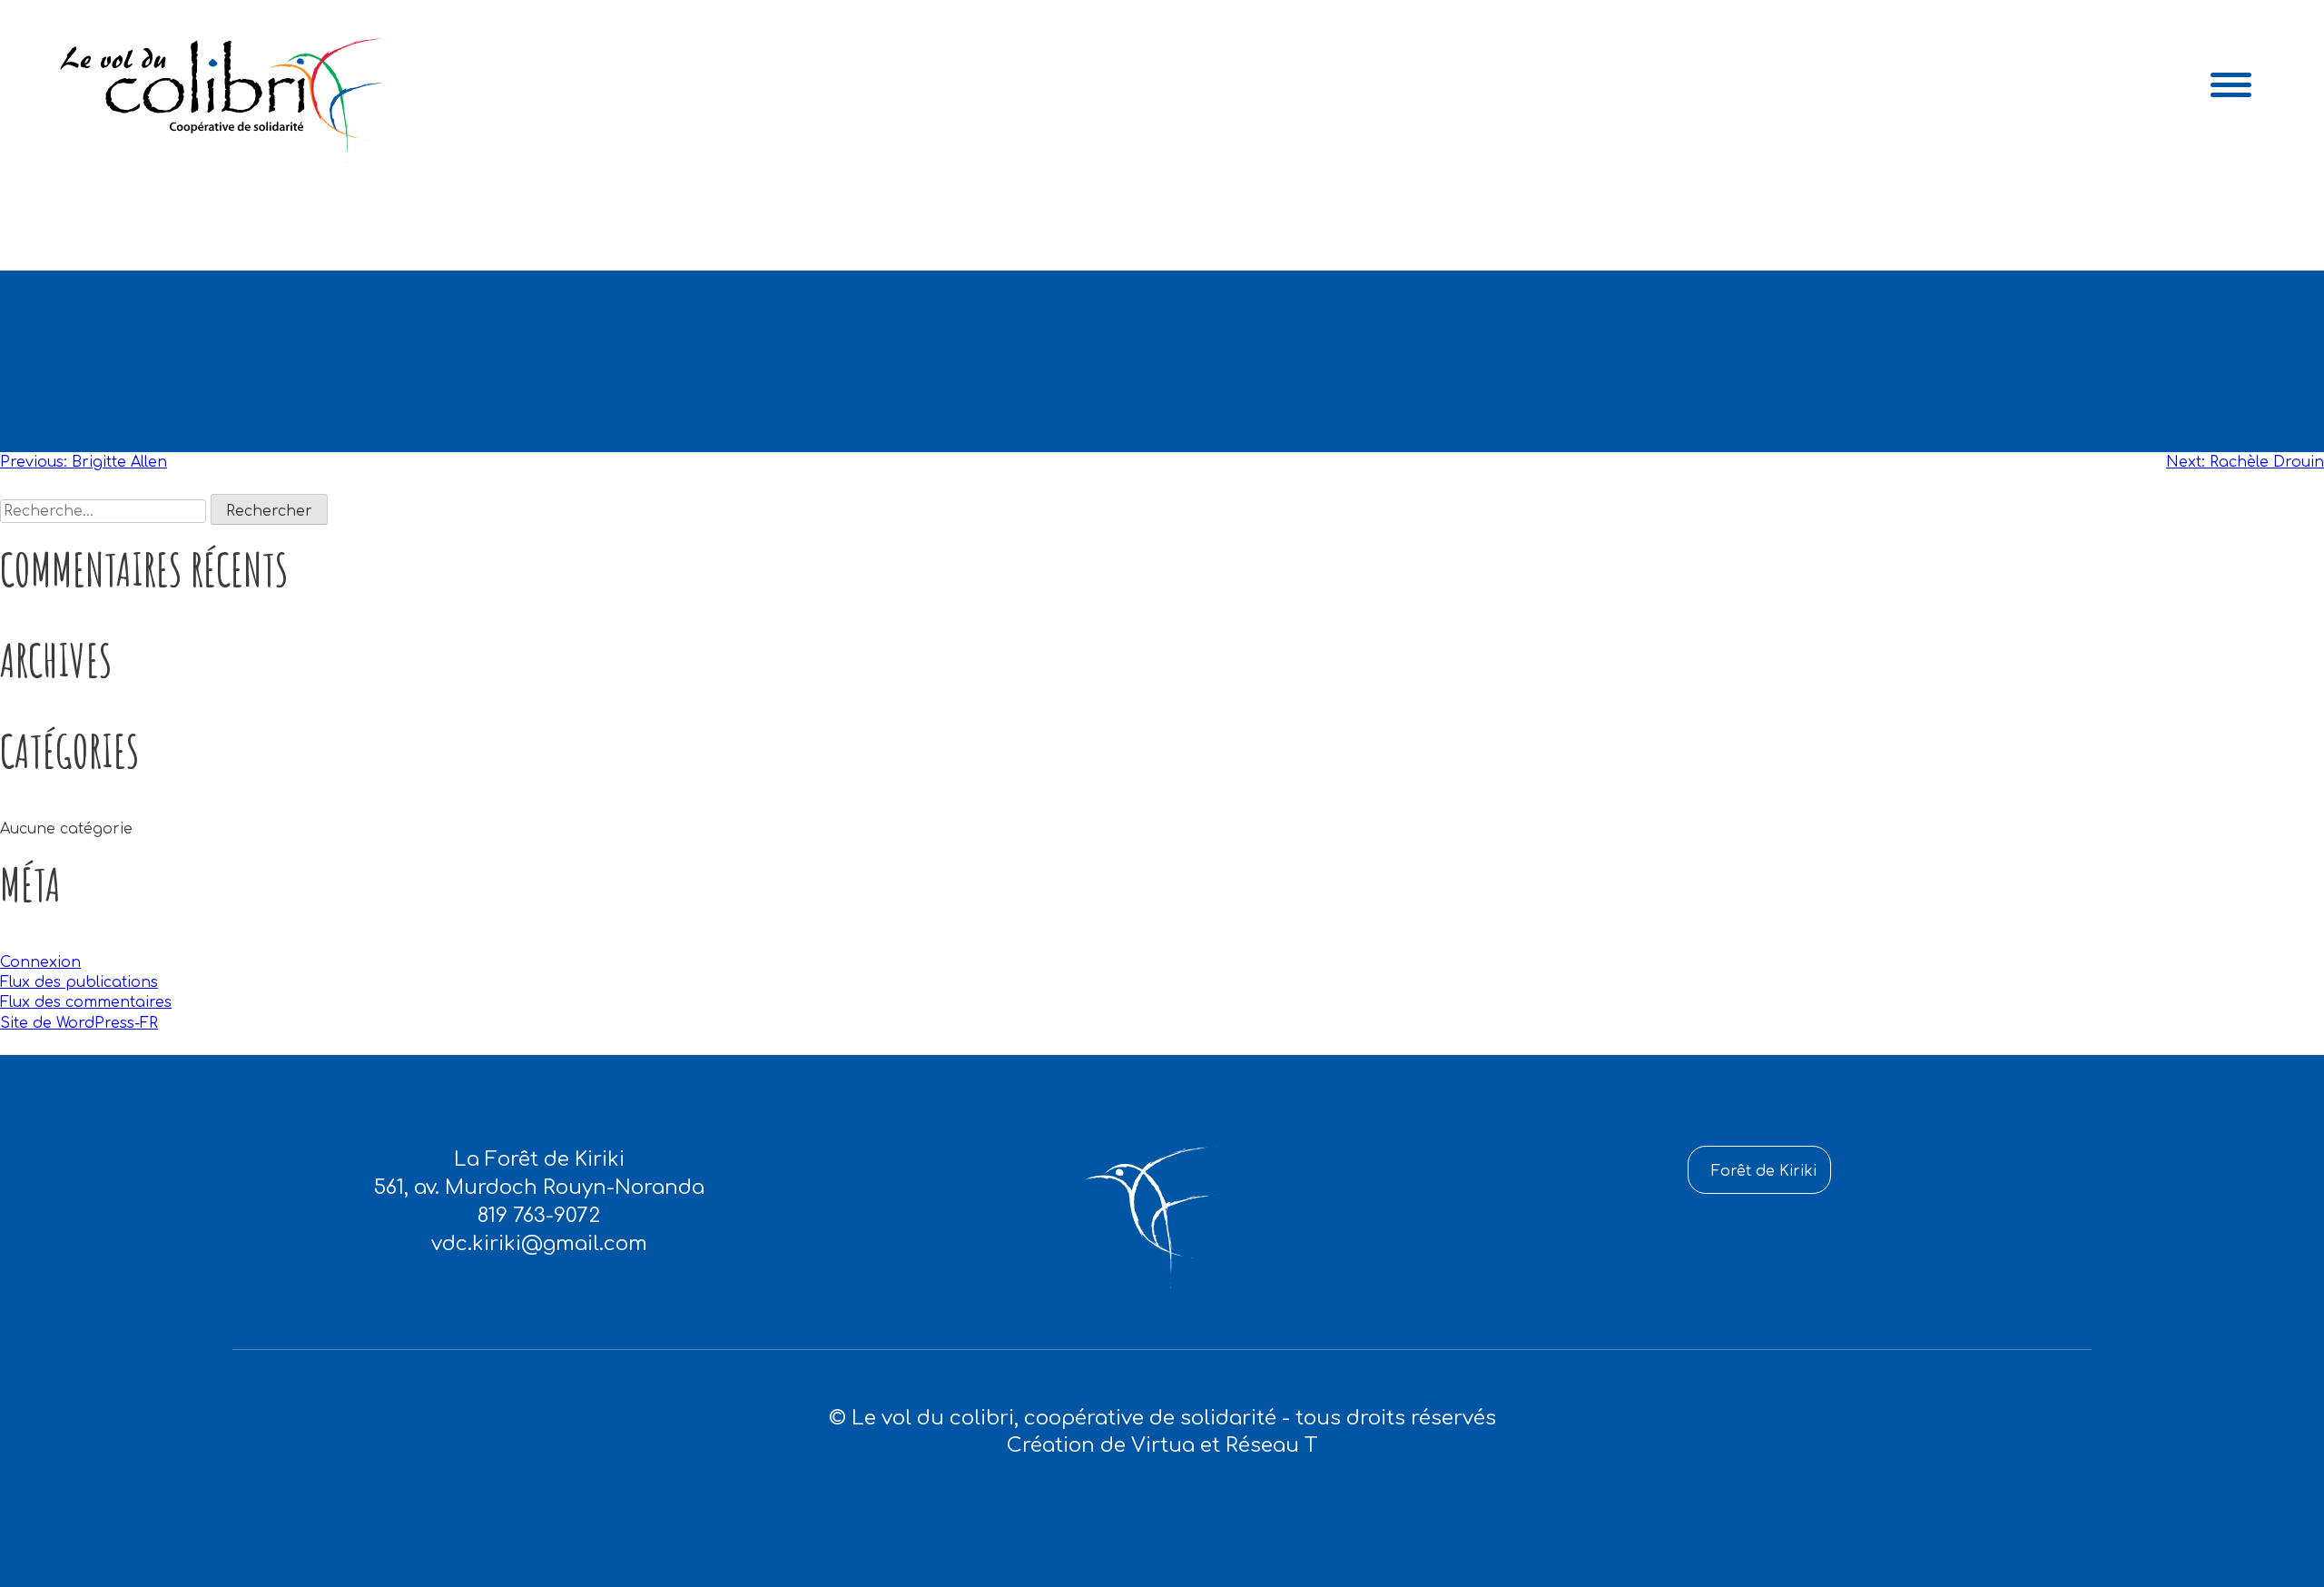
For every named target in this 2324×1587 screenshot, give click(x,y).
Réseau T (1271, 1445)
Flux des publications (79, 982)
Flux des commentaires (86, 1002)
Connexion (40, 962)
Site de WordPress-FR (79, 1023)
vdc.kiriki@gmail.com (539, 1244)
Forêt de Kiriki (1764, 1171)
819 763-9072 (539, 1216)
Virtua (1163, 1445)
